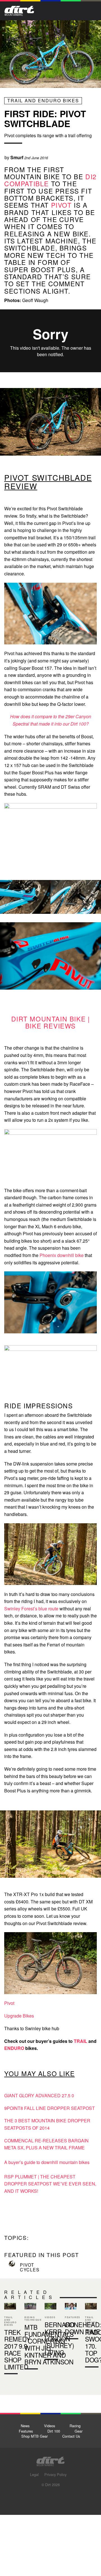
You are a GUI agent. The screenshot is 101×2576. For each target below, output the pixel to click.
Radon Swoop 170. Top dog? (91, 2336)
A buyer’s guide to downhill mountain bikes (47, 2162)
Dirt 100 (54, 2431)
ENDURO (14, 2048)
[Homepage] (50, 2460)
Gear (79, 2431)
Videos (50, 2426)
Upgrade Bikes (19, 2016)
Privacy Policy (55, 2474)
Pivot (9, 2003)
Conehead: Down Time (71, 2322)
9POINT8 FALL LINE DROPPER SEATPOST (50, 2108)
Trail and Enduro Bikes (43, 100)
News (25, 2426)
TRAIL (81, 2041)
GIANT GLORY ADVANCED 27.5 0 (39, 2095)
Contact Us (71, 2436)
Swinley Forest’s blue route (31, 1609)
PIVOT (61, 205)
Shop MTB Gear (35, 2436)
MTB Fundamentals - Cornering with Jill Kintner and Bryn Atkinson (30, 2337)
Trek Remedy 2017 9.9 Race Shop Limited (17, 2349)
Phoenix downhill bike (62, 1255)
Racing (75, 2426)
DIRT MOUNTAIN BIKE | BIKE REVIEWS (51, 1022)
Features (26, 2431)
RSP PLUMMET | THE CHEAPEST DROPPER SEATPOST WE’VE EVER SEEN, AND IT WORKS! (50, 2184)
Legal (34, 2474)
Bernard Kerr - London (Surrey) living (60, 2338)
